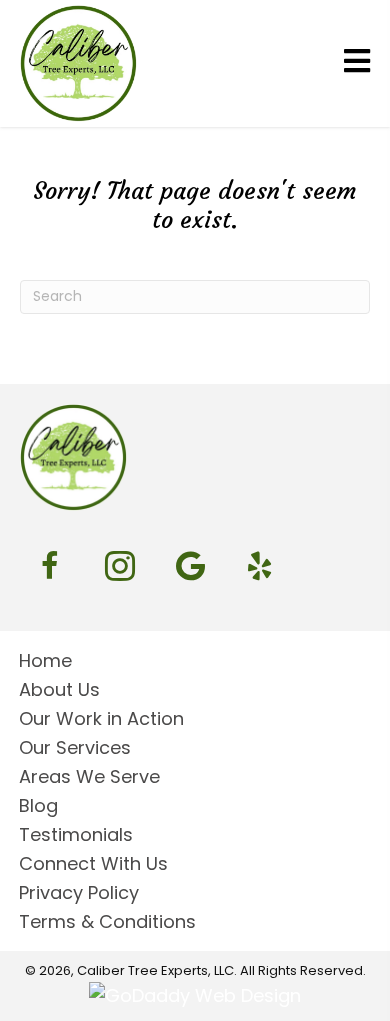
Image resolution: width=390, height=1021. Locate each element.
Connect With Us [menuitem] (93, 863)
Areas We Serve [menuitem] (89, 776)
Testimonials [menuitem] (76, 834)
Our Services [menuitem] (75, 747)
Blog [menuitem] (38, 805)
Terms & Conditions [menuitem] (107, 921)
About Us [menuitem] (59, 689)
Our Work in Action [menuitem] (101, 718)
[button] (50, 566)
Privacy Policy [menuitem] (79, 892)
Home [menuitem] (45, 660)
